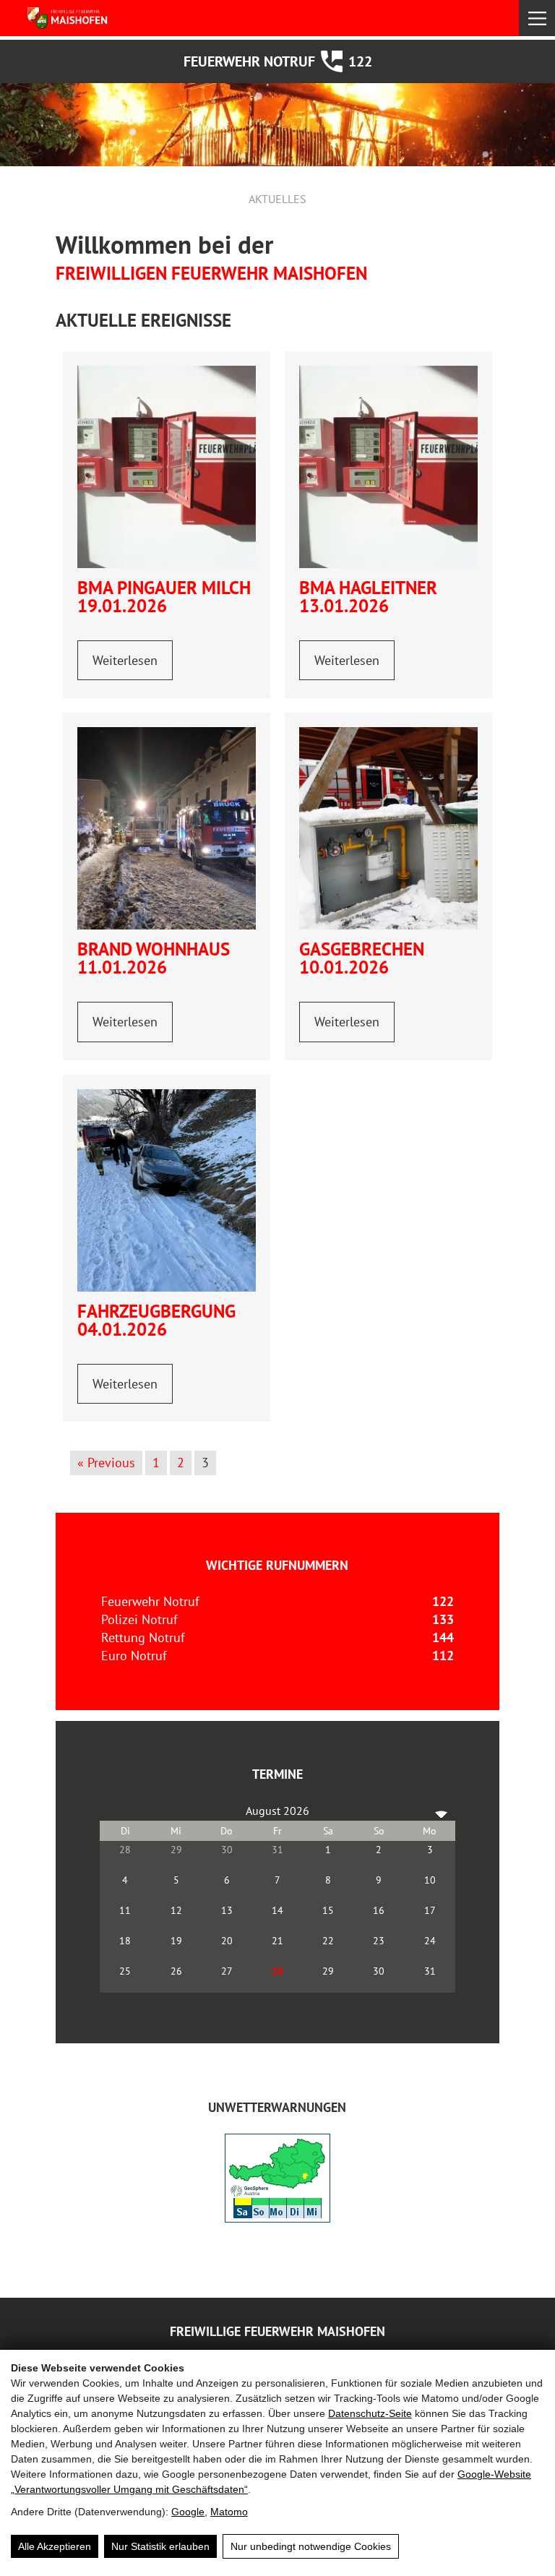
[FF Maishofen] (92, 18)
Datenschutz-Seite (370, 2413)
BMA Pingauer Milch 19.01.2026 (164, 597)
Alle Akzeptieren (55, 2546)
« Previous (106, 1463)
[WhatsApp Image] (167, 828)
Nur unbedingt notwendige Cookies (311, 2546)
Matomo (229, 2512)
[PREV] (113, 1811)
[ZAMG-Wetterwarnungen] (277, 2218)
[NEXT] (442, 1811)
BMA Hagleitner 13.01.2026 (368, 597)
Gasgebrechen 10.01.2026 (362, 958)
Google (188, 2512)
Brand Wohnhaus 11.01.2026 (154, 958)
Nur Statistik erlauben (160, 2546)
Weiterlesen (125, 660)
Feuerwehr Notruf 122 (278, 61)
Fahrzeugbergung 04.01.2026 (156, 1320)
